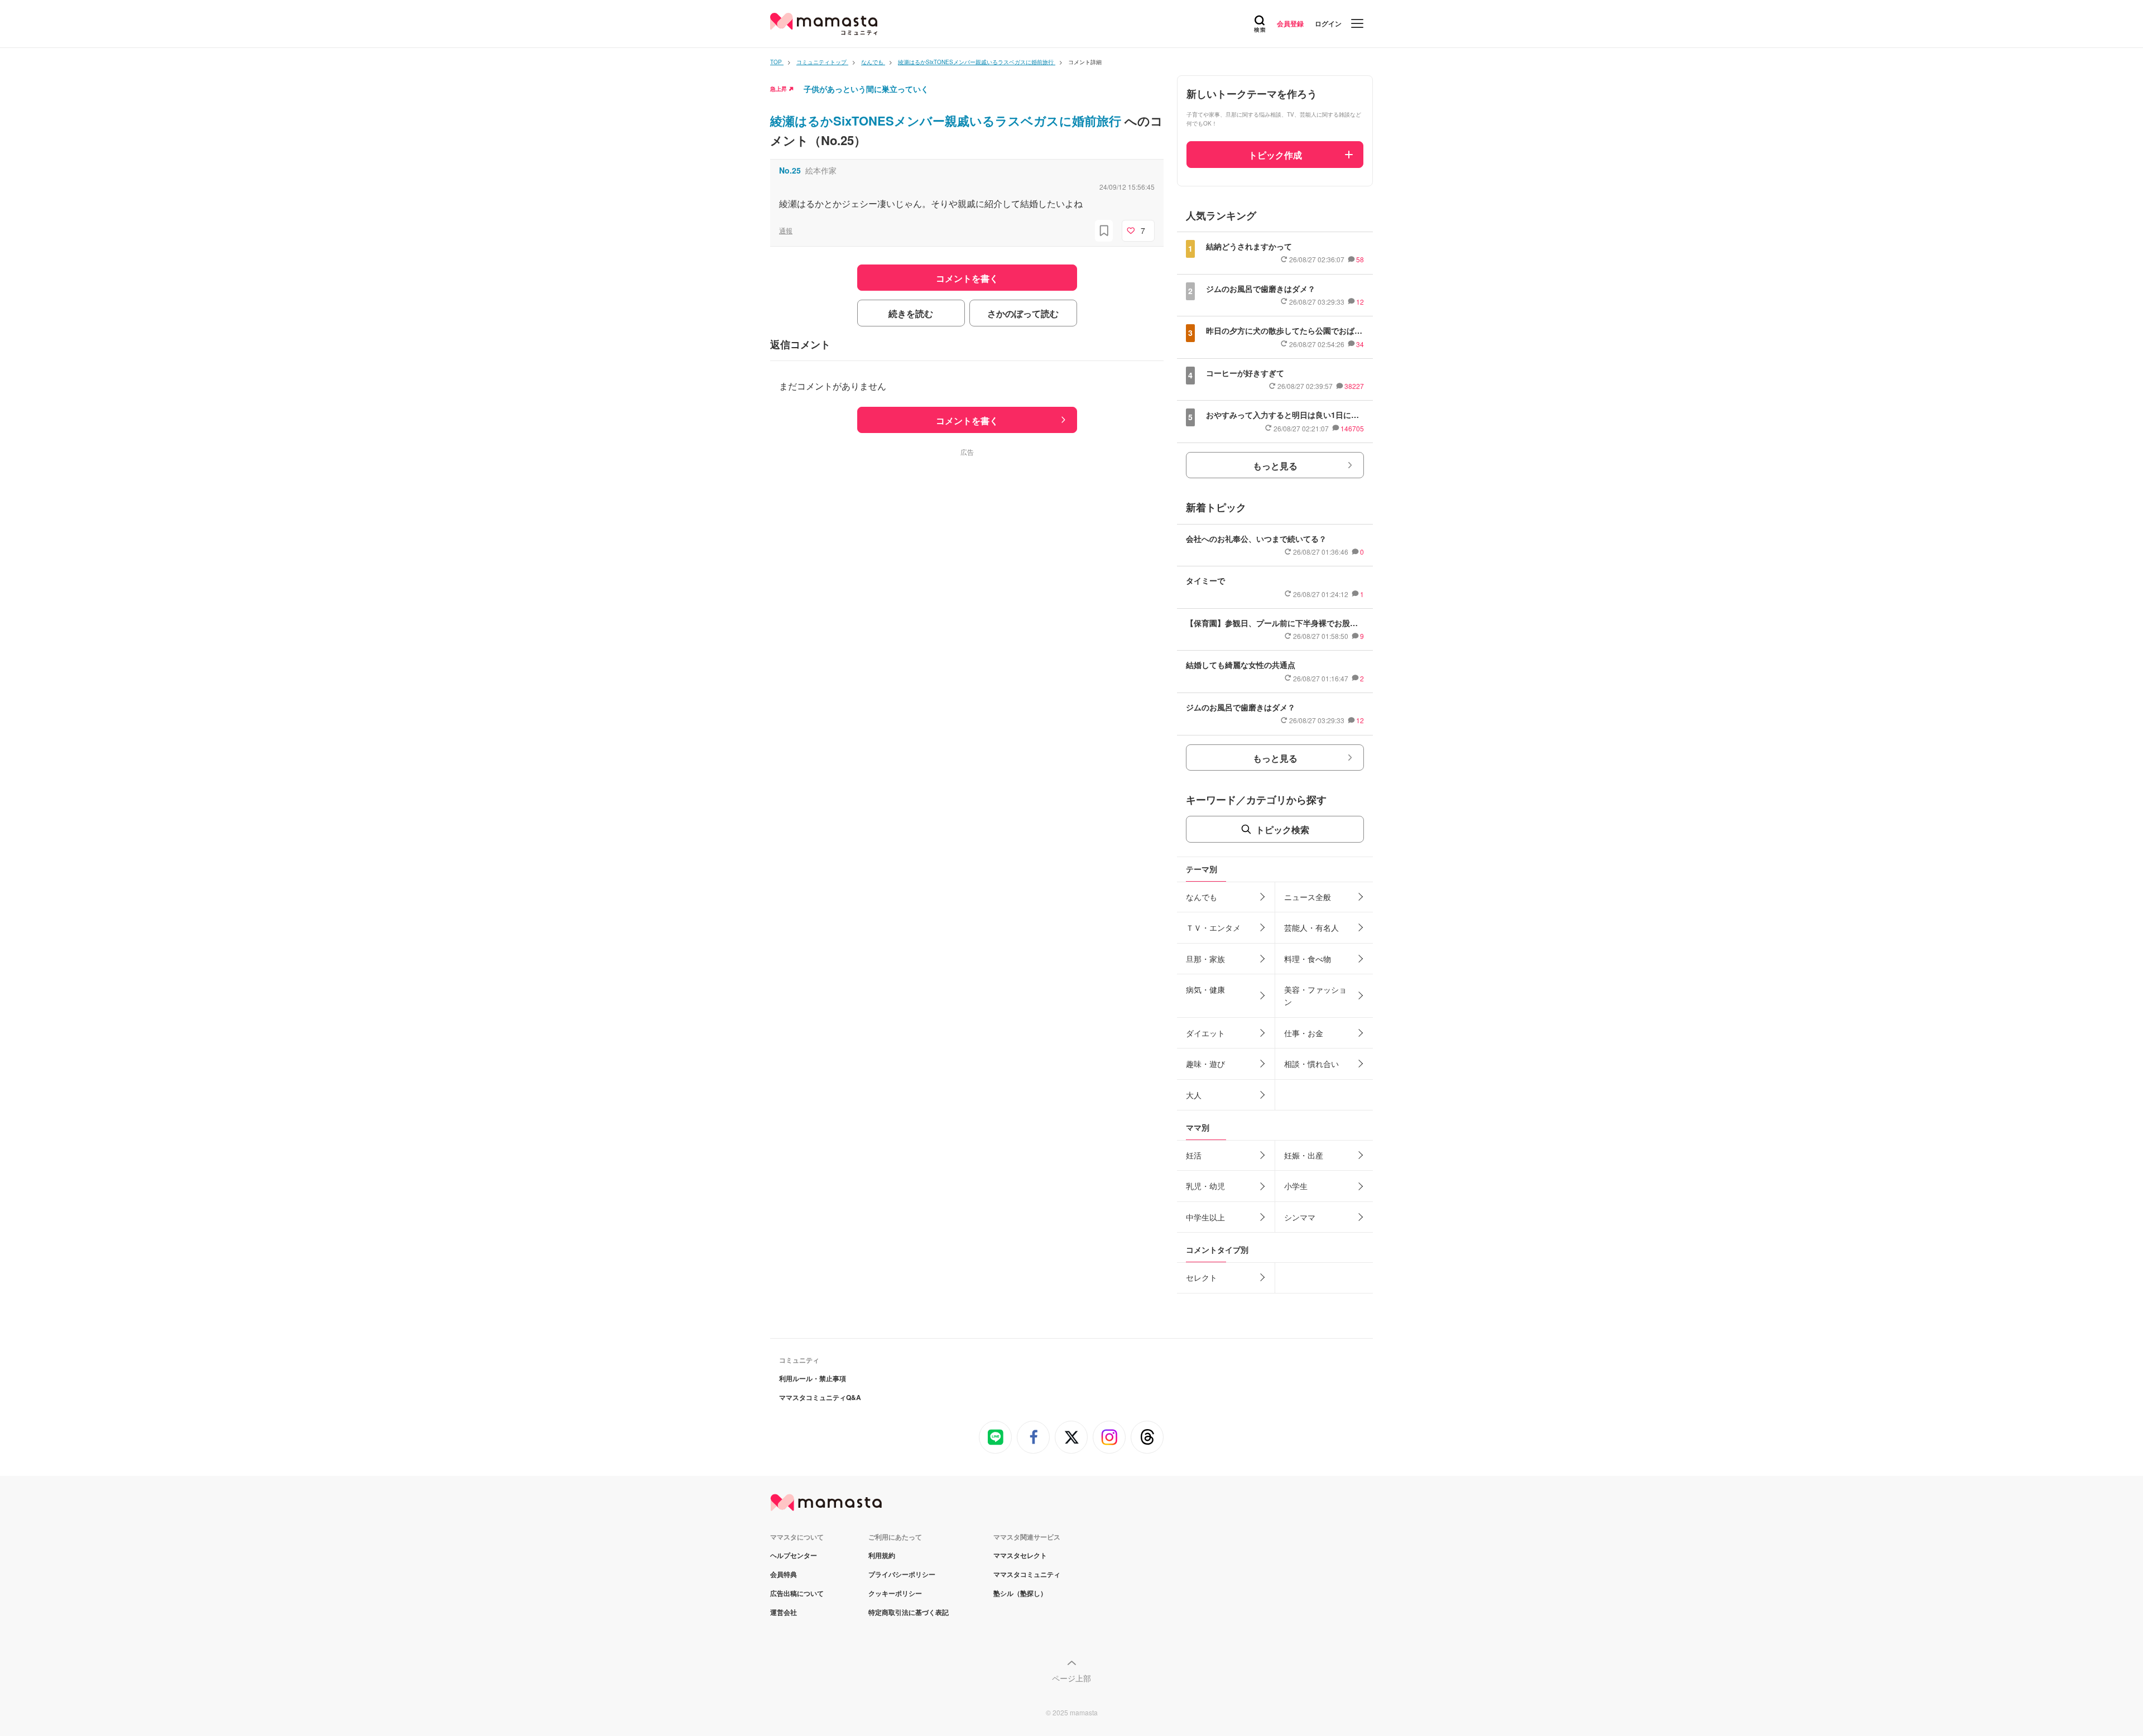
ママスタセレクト (1020, 1555)
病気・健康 (1205, 989)
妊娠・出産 (1304, 1155)
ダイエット (1205, 1033)
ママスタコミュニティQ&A (820, 1397)
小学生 (1296, 1186)
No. (790, 170)
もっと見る (1275, 466)
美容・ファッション (1315, 996)
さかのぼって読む (1023, 313)
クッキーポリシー (895, 1593)
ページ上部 (1071, 1678)
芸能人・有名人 (1311, 927)
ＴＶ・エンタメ (1213, 927)
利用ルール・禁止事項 (813, 1378)
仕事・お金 (1304, 1033)
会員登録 (1290, 23)
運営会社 (784, 1612)
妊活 (1194, 1155)
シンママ (1300, 1217)
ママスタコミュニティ (1027, 1574)
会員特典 (784, 1574)
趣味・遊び (1205, 1064)
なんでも (1202, 897)
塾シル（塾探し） (1020, 1593)
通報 (786, 230)
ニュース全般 (1308, 897)
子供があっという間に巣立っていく (866, 89)
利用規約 (882, 1555)
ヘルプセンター (794, 1555)
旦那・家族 (1205, 959)
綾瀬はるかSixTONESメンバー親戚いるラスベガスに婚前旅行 (947, 121)
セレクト (1202, 1277)
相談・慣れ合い (1311, 1064)
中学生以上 (1205, 1217)
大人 (1194, 1095)
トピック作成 (1275, 155)
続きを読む (911, 313)
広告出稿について (797, 1593)
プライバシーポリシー (902, 1574)
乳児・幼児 (1205, 1186)
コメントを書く (967, 420)
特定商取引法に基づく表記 (909, 1612)
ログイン (1328, 23)
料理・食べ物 (1308, 959)
